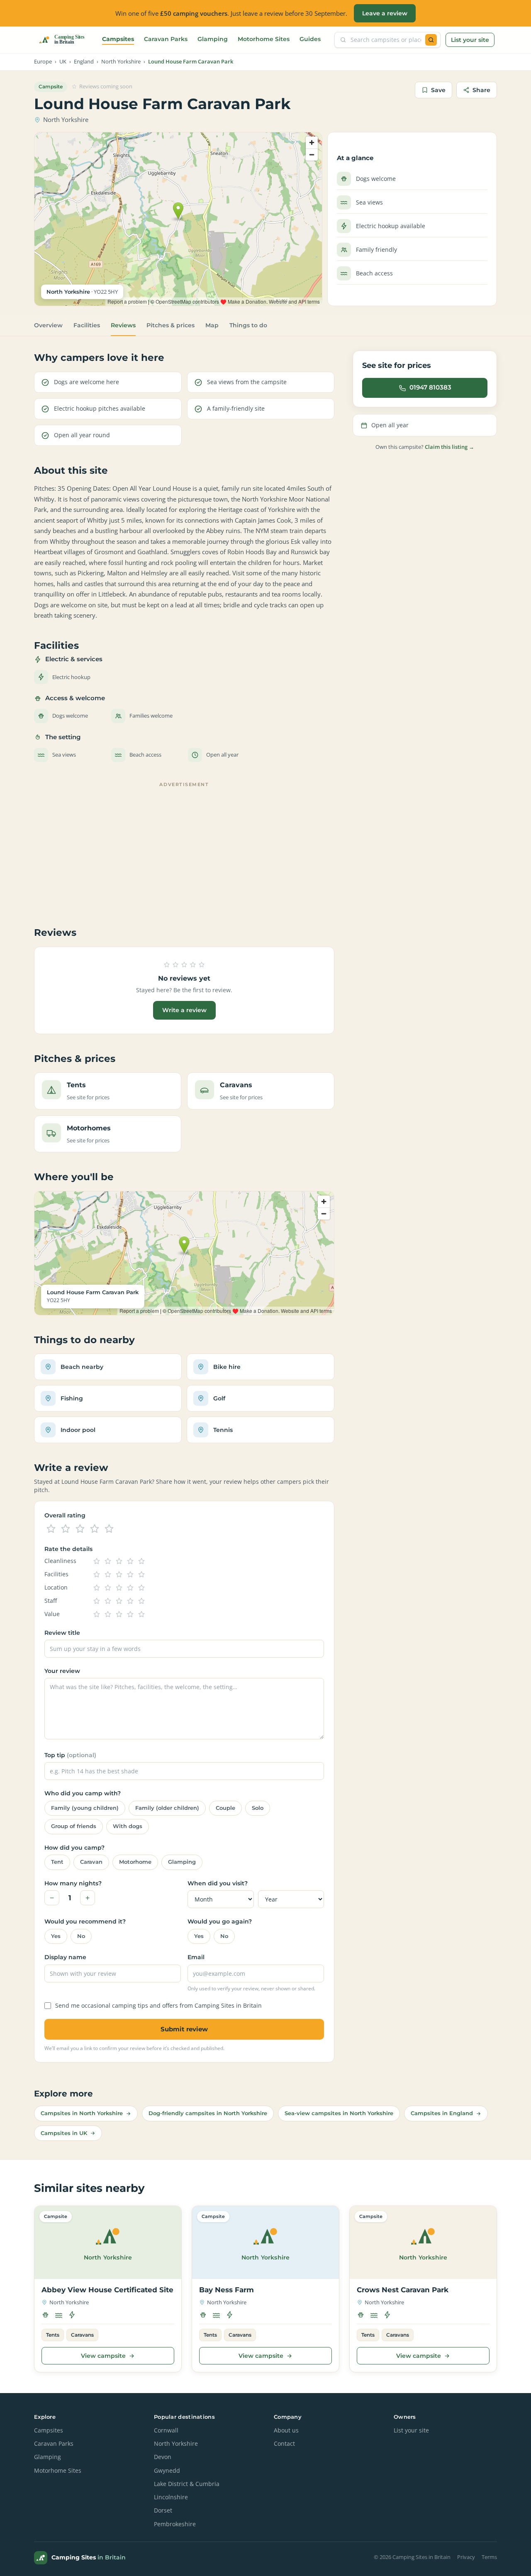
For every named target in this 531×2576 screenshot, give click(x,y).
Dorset (163, 2510)
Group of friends (74, 1826)
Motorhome (135, 1862)
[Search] (431, 40)
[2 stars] (66, 1529)
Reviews (123, 325)
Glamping (213, 39)
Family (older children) (167, 1808)
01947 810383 (430, 387)
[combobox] (386, 40)
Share (481, 90)
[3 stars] (80, 1529)
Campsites (118, 39)
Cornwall (166, 2430)
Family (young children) (85, 1808)
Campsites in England (442, 2113)
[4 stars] (95, 1529)
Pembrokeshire (175, 2524)
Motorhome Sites (264, 39)
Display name (65, 1957)
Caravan (91, 1862)
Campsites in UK (64, 2133)
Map (212, 325)
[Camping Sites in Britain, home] (65, 40)
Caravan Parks (166, 39)
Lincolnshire (171, 2497)
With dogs (128, 1826)
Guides (310, 39)
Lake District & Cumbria (187, 2484)
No (81, 1936)
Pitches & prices (171, 325)
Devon (163, 2457)
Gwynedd (167, 2471)
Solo (258, 1808)
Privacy (466, 2557)
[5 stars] (109, 1529)
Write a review (184, 1010)
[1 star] (51, 1529)
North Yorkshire (121, 62)
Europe (43, 62)
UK (63, 62)
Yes (56, 1936)
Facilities (87, 325)
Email (196, 1957)
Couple (225, 1808)
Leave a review (385, 13)
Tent (57, 1862)
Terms (489, 2557)
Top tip (70, 1755)
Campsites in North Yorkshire (82, 2113)
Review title (62, 1633)
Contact (284, 2444)
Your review (62, 1671)
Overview (48, 325)
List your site (470, 40)
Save (438, 90)
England (84, 62)
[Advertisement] (184, 848)
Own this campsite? (425, 447)
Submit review (184, 2029)
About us (286, 2430)
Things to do (248, 325)
